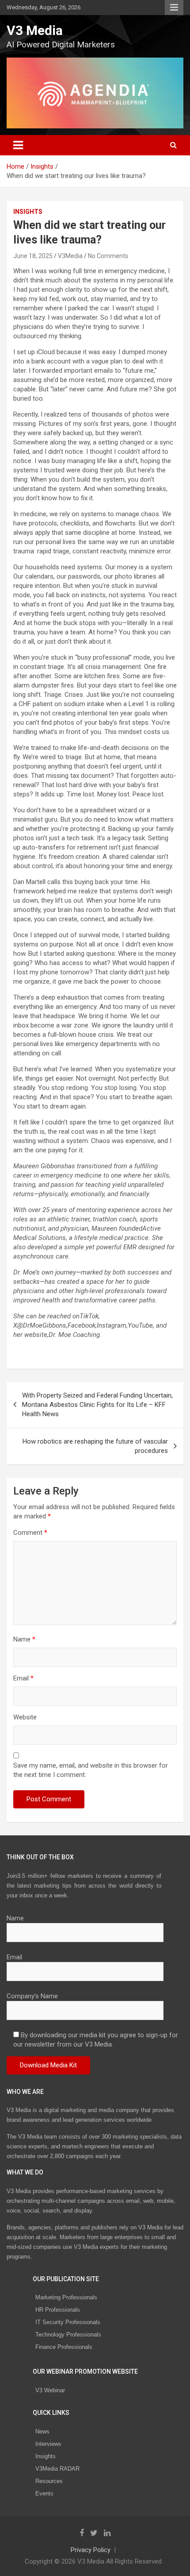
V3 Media (35, 30)
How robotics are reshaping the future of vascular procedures (95, 1446)
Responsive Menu (174, 8)
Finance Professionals (64, 2347)
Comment (30, 1533)
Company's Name (32, 1996)
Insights (28, 212)
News (42, 2431)
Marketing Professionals (66, 2297)
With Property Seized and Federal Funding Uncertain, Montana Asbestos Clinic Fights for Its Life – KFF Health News (97, 1405)
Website (25, 1717)
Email (23, 1678)
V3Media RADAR (57, 2469)
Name (24, 1639)
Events (44, 2493)
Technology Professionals (68, 2335)
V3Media (70, 256)
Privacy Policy (91, 2550)
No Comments (108, 256)
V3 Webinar (50, 2390)
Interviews (48, 2444)
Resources (49, 2481)
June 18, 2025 (33, 256)
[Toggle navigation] (18, 145)
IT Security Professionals (68, 2322)
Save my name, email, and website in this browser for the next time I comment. (91, 1770)
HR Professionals (58, 2310)
